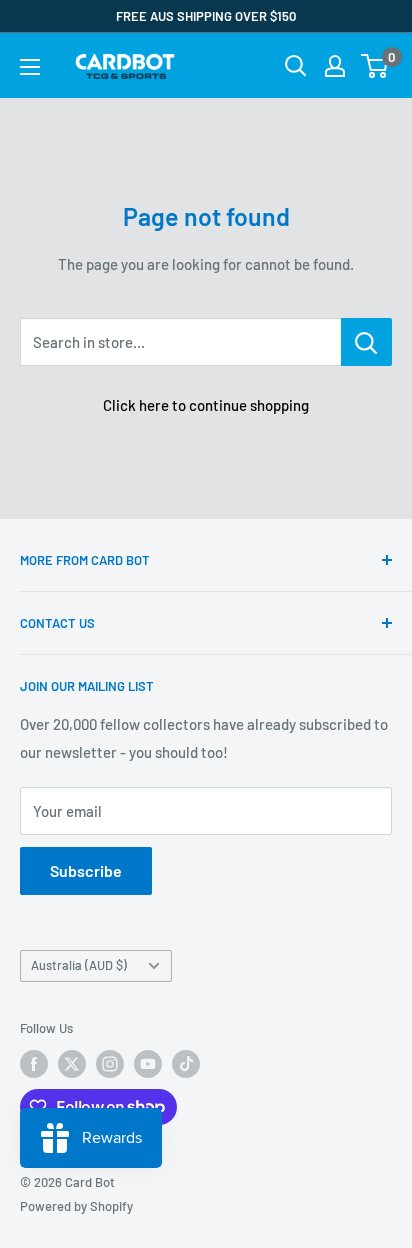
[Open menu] (30, 67)
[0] (375, 66)
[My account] (335, 66)
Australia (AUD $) (79, 965)
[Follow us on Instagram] (110, 1064)
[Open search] (296, 66)
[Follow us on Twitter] (72, 1064)
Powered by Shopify (76, 1206)
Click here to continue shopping (206, 405)
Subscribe (86, 870)
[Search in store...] (366, 342)
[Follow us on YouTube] (148, 1064)
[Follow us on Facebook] (34, 1064)
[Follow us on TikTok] (186, 1064)
